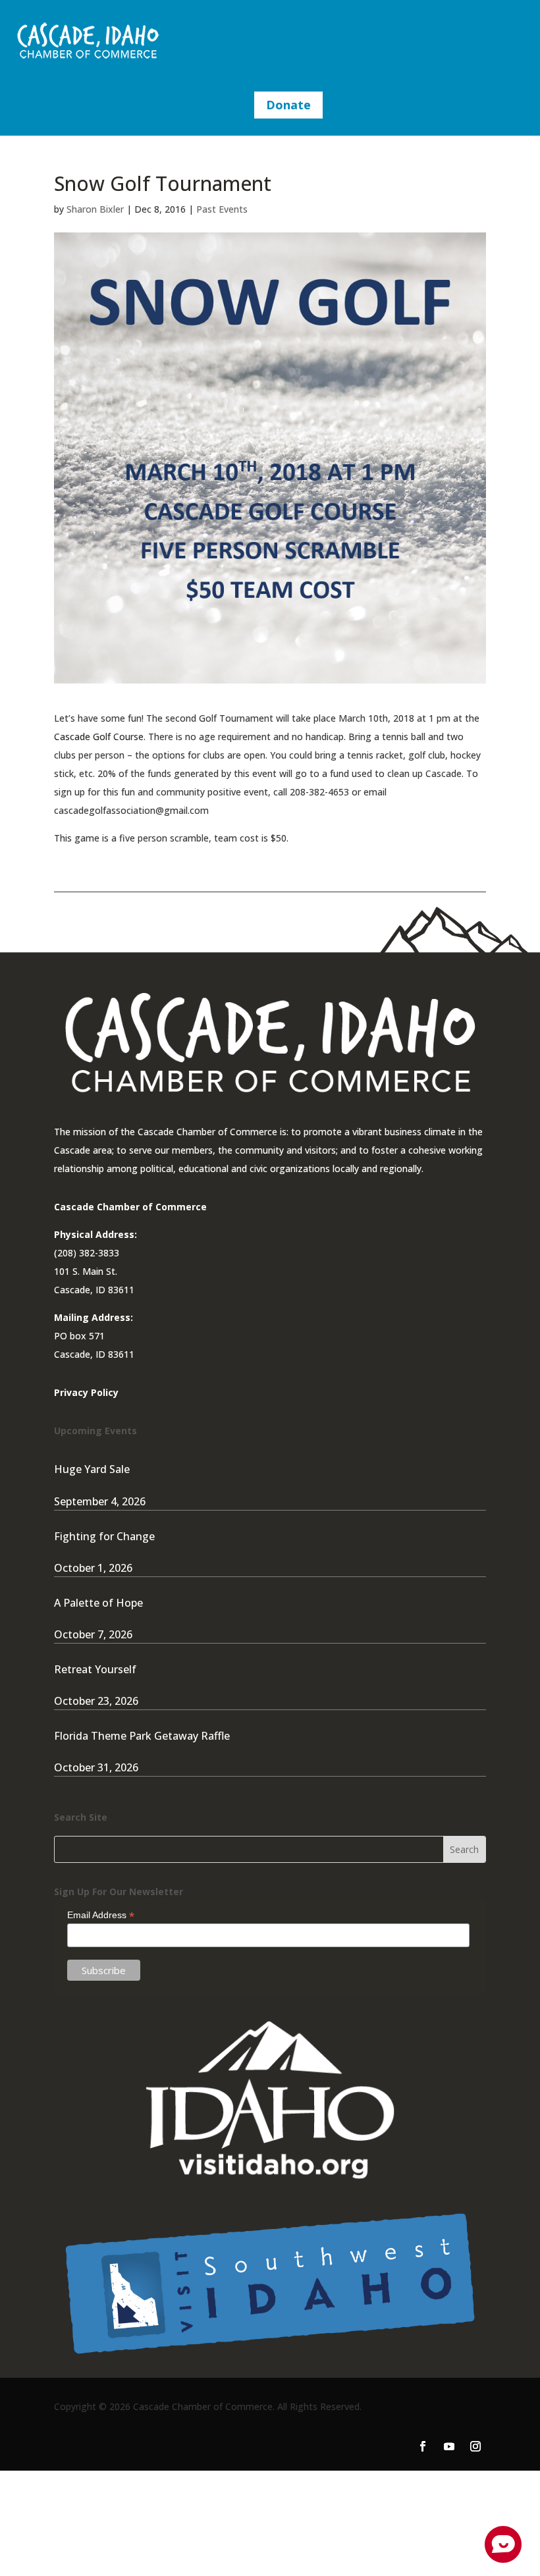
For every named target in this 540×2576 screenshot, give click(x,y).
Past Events (222, 209)
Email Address (101, 1915)
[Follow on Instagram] (475, 2446)
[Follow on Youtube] (449, 2446)
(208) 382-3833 (87, 1253)
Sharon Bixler (95, 209)
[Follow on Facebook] (423, 2446)
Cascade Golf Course (99, 737)
